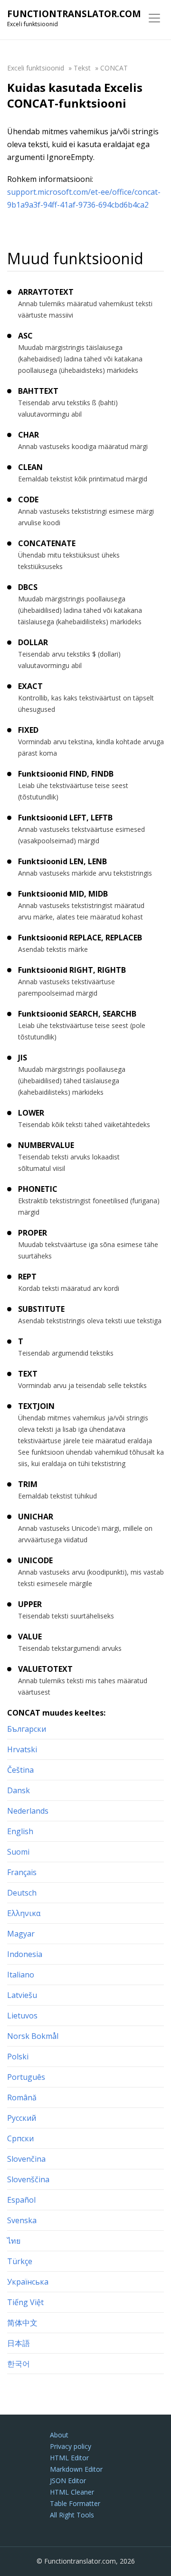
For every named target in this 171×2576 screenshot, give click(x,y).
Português (26, 2077)
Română (22, 2097)
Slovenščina (28, 2179)
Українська (28, 2282)
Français (22, 1872)
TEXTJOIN (36, 1406)
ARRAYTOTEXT (46, 292)
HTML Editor (69, 2458)
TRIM (28, 1484)
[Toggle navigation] (154, 18)
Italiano (21, 1975)
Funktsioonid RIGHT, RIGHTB (72, 970)
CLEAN (30, 467)
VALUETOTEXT (45, 1669)
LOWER (31, 1113)
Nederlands (28, 1811)
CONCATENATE (47, 543)
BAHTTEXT (38, 391)
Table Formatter (75, 2503)
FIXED (28, 730)
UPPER (30, 1604)
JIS (23, 1058)
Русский (22, 2118)
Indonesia (25, 1954)
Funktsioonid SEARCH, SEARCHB (77, 1014)
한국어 (19, 2364)
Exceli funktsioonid (36, 68)
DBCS (28, 587)
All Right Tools (72, 2515)
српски (20, 2138)
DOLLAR (33, 642)
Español (21, 2200)
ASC (25, 336)
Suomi (18, 1852)
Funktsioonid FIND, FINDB (66, 774)
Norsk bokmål (33, 2036)
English (20, 1831)
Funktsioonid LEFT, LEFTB (65, 818)
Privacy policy (71, 2446)
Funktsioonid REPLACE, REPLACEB (80, 938)
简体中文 (22, 2323)
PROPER (33, 1233)
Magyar (21, 1934)
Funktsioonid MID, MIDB (63, 894)
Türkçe (20, 2261)
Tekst (82, 68)
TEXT (28, 1374)
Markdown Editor (76, 2469)
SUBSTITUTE (41, 1309)
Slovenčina (26, 2159)
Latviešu (22, 1995)
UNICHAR (36, 1517)
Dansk (19, 1790)
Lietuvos (22, 2016)
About (59, 2435)
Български (27, 1729)
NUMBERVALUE (46, 1145)
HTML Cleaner (72, 2492)
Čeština (20, 1770)
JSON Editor (68, 2481)
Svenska (22, 2220)
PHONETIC (38, 1189)
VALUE (30, 1637)
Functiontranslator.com (74, 14)
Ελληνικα (24, 1913)
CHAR (28, 435)
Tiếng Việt (25, 2302)
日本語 (19, 2343)
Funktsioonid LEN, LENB (62, 861)
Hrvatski (22, 1749)
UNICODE (35, 1560)
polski (18, 2057)
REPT (27, 1277)
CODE (28, 499)
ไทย (14, 2241)
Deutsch (22, 1893)
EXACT (30, 686)
